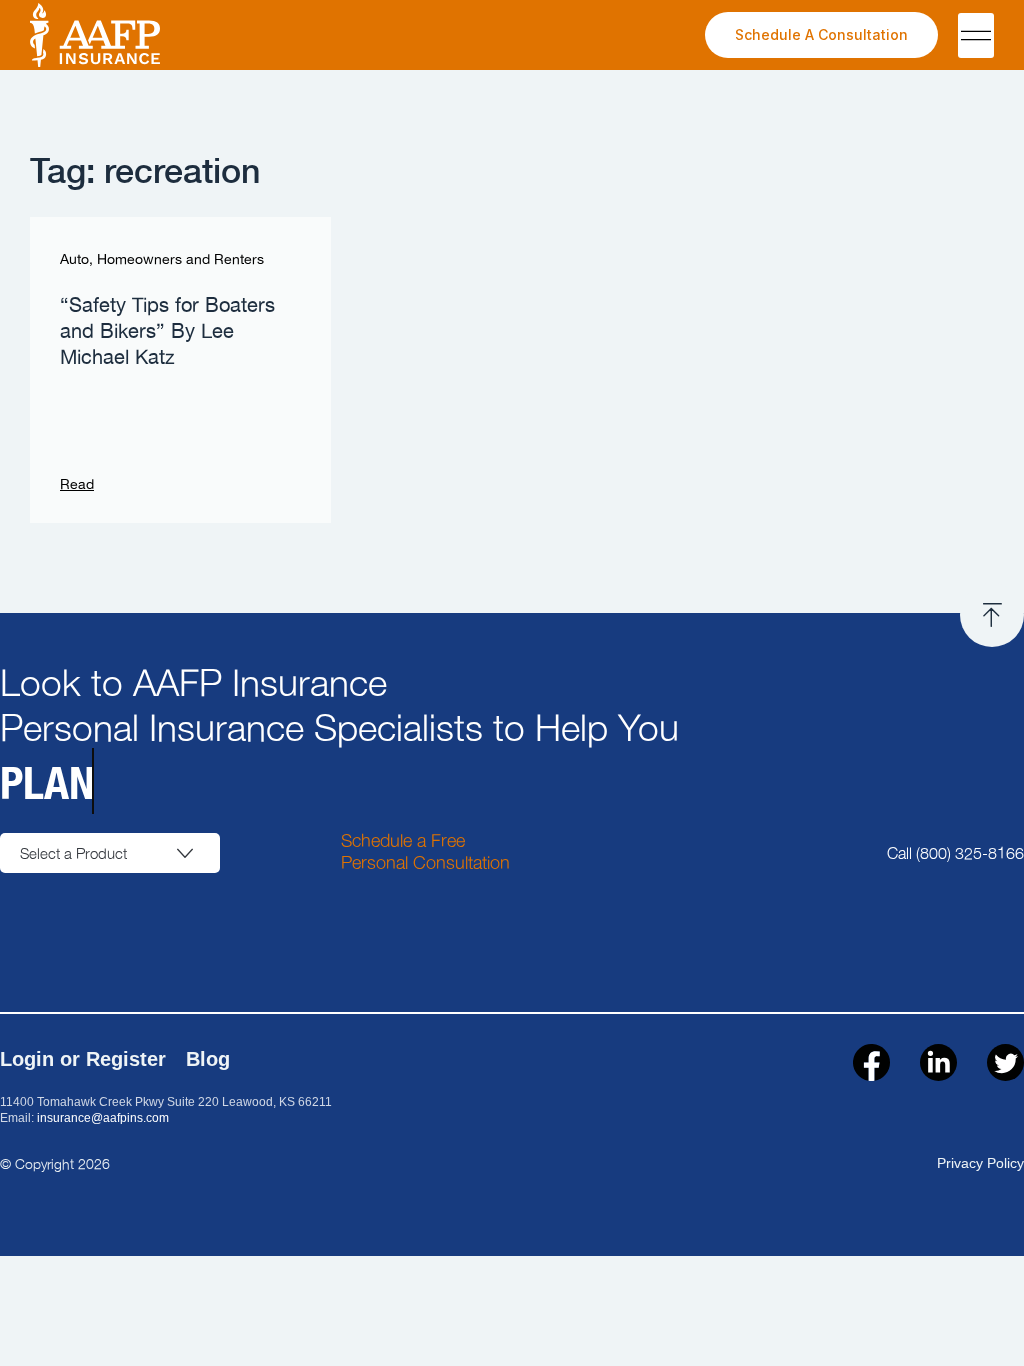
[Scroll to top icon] (992, 615)
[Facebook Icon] (871, 1062)
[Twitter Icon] (1005, 1062)
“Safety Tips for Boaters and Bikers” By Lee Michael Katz (167, 332)
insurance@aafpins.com (103, 1118)
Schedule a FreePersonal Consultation (425, 850)
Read (77, 485)
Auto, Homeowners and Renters (162, 260)
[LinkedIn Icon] (938, 1062)
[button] (976, 35)
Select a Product (73, 853)
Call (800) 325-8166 (955, 852)
